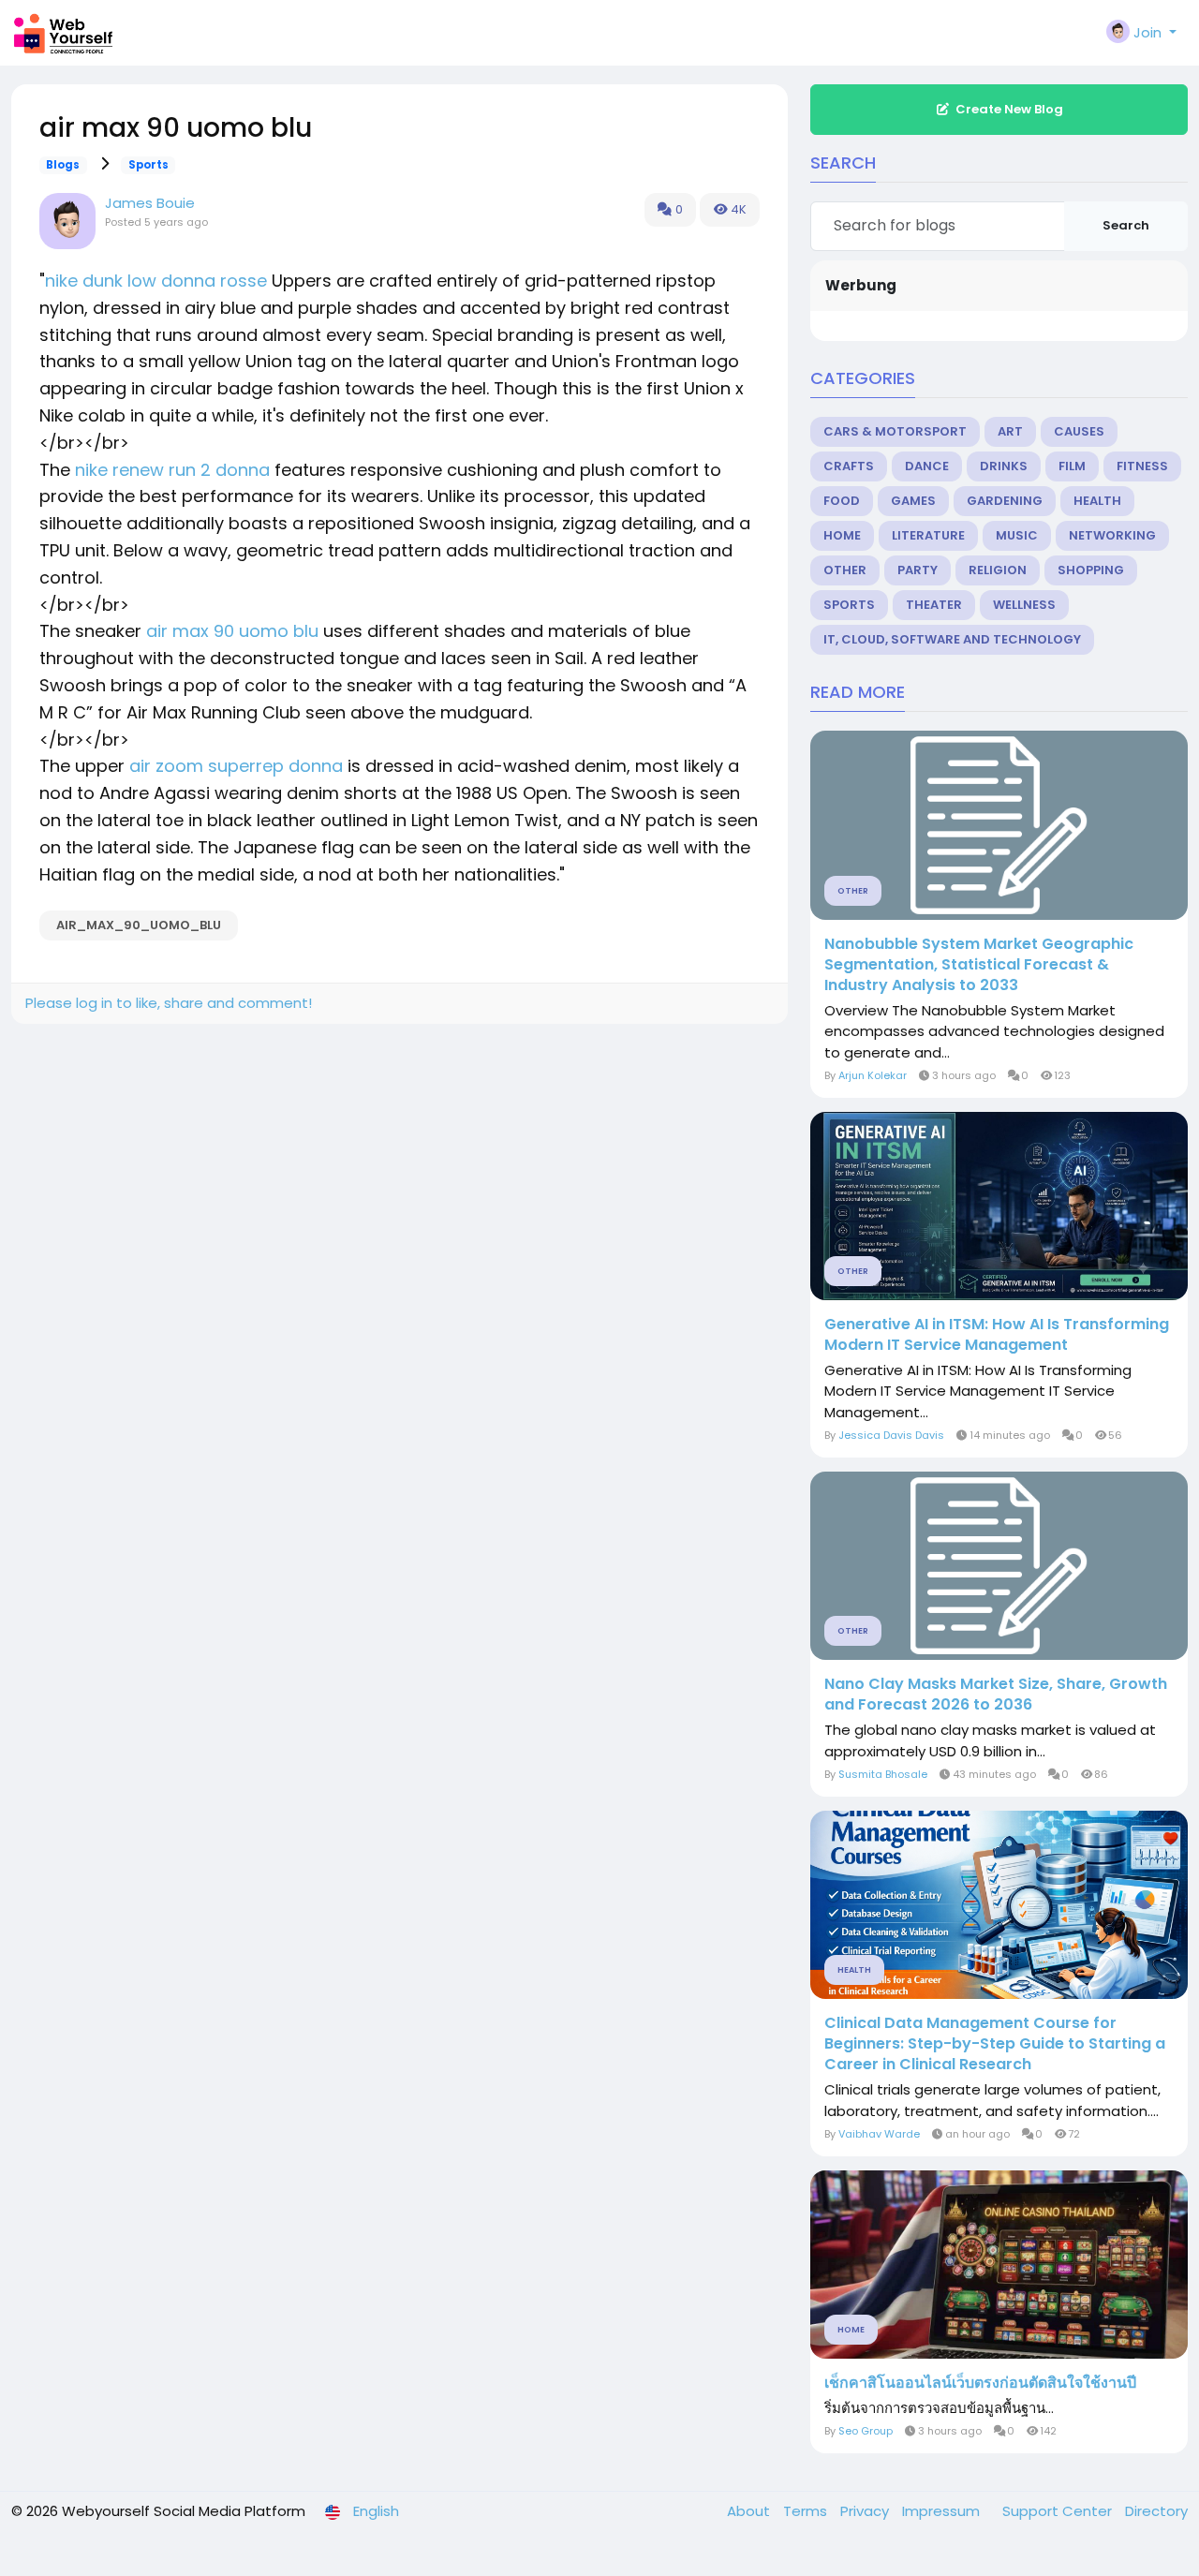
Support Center (1059, 2511)
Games (913, 501)
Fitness (1142, 466)
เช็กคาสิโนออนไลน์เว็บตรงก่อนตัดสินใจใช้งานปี (980, 2383)
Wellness (1024, 605)
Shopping (1091, 570)
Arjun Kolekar (873, 1075)
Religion (998, 570)
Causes (1079, 431)
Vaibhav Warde (879, 2134)
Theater (934, 605)
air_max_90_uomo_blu (139, 925)
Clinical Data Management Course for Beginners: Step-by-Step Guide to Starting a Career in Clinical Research (995, 2044)
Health (1097, 501)
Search (1126, 225)
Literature (928, 535)
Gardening (1005, 501)
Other (845, 570)
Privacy (866, 2511)
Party (918, 570)
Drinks (1004, 466)
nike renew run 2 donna (172, 470)
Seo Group (866, 2431)
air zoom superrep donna (236, 766)
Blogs (63, 165)
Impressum (943, 2511)
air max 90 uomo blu (232, 631)
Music (1017, 535)
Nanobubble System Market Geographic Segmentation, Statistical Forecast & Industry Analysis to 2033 (979, 965)
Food (842, 501)
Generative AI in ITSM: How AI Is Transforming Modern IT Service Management (997, 1335)
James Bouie (150, 203)
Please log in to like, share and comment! (169, 1003)
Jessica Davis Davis (891, 1435)
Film (1072, 466)
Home (842, 535)
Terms (807, 2511)
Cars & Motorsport (895, 431)
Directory (1156, 2511)
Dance (927, 466)
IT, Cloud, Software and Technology (952, 639)
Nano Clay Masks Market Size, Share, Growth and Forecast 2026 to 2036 (996, 1695)
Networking (1112, 535)
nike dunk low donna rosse (156, 281)
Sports (148, 165)
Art (1010, 431)
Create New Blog (1009, 109)
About (750, 2511)
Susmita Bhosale (883, 1774)
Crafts (849, 466)
